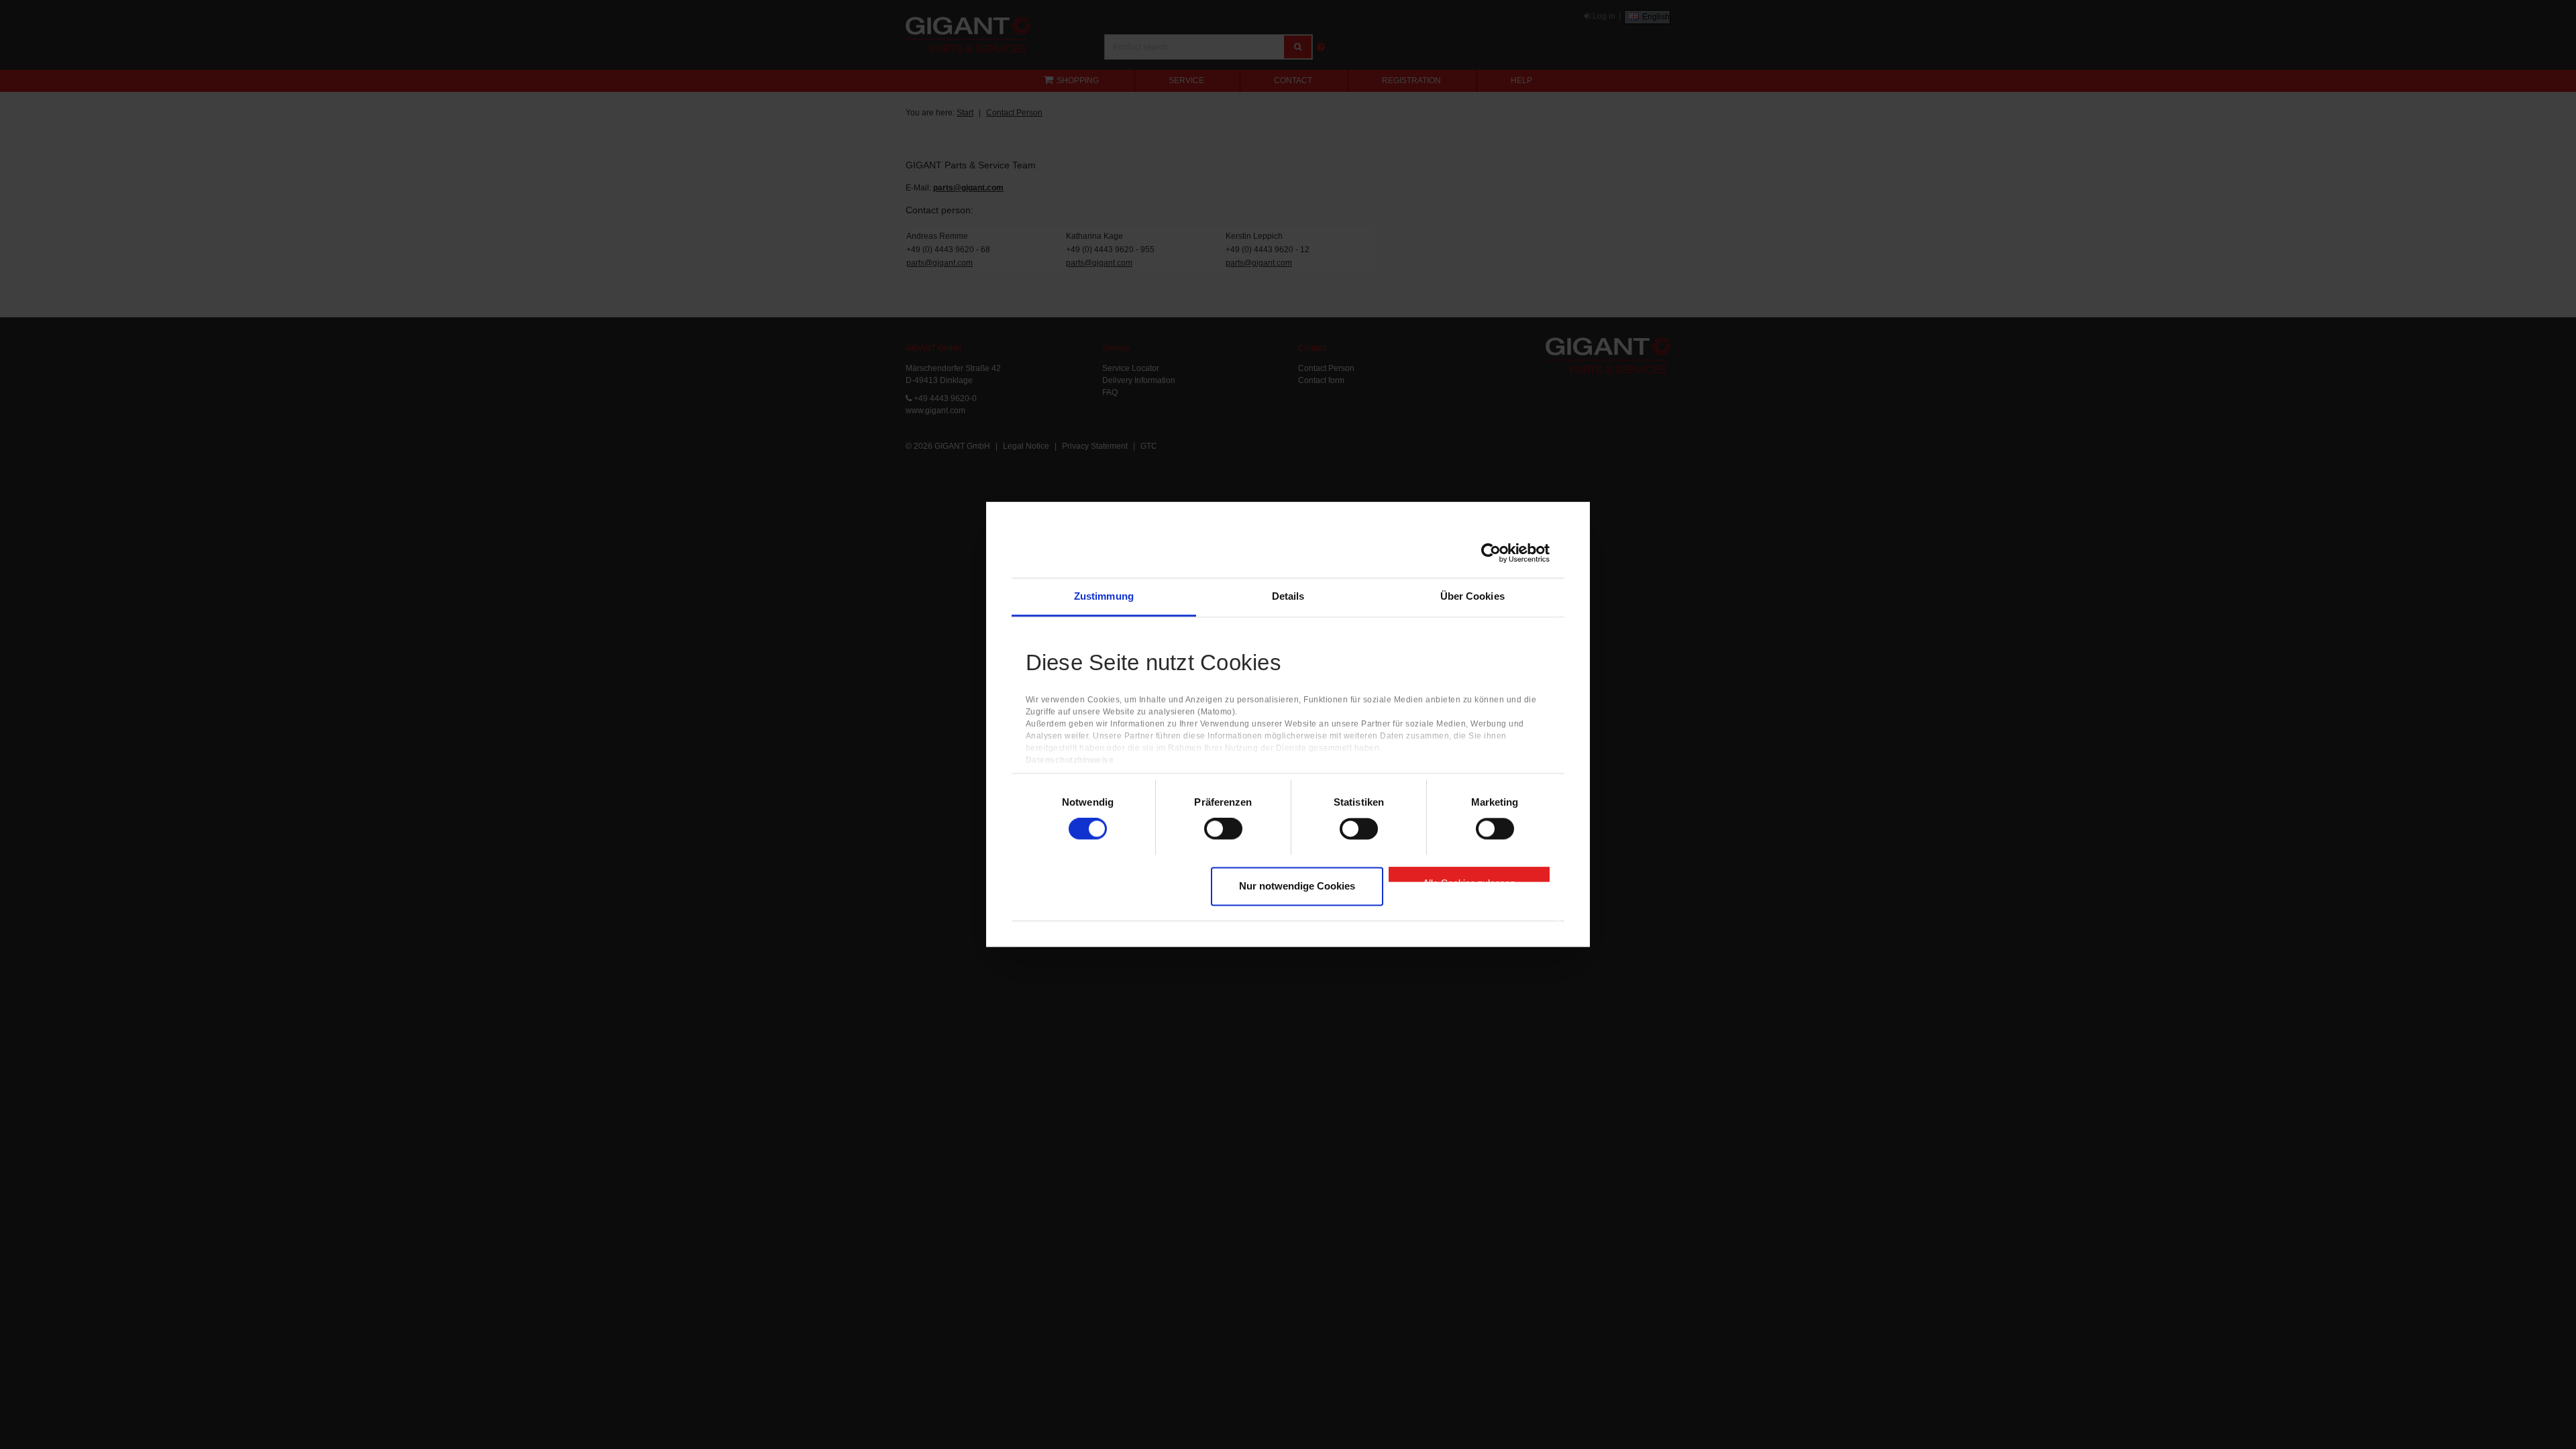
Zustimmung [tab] (1104, 596)
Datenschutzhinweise (1070, 761)
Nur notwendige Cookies (1297, 886)
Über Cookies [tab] (1472, 596)
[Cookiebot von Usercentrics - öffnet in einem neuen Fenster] (1491, 553)
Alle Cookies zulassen (1469, 879)
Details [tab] (1288, 596)
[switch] (1223, 829)
